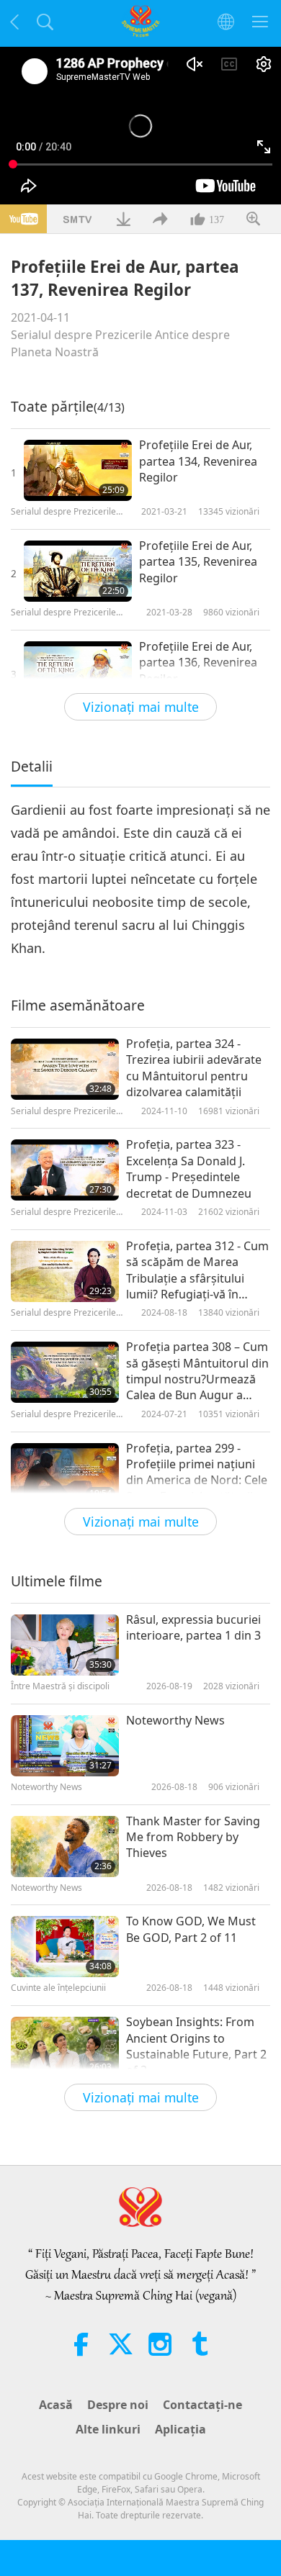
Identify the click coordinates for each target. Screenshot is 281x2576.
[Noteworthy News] (65, 1746)
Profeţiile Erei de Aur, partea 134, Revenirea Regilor (198, 461)
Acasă (56, 2405)
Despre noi (118, 2405)
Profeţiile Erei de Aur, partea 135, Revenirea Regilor (198, 562)
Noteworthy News (175, 1720)
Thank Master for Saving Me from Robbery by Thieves (193, 1837)
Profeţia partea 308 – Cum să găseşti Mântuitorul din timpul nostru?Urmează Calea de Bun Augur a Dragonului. (197, 1371)
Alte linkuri (108, 2429)
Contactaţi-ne (202, 2405)
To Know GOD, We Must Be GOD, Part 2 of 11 (191, 1929)
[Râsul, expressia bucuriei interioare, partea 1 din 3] (65, 1645)
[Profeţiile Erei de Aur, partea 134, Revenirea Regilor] (78, 470)
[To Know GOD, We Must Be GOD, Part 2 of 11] (65, 1947)
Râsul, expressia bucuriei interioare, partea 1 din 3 (193, 1627)
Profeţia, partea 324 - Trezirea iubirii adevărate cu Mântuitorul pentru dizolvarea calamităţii (194, 1068)
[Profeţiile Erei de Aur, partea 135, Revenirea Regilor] (78, 571)
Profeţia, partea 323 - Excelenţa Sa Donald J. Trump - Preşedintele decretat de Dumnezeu (189, 1169)
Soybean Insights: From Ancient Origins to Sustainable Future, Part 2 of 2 (196, 2046)
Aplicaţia (180, 2429)
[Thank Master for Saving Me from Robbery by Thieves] (65, 1847)
